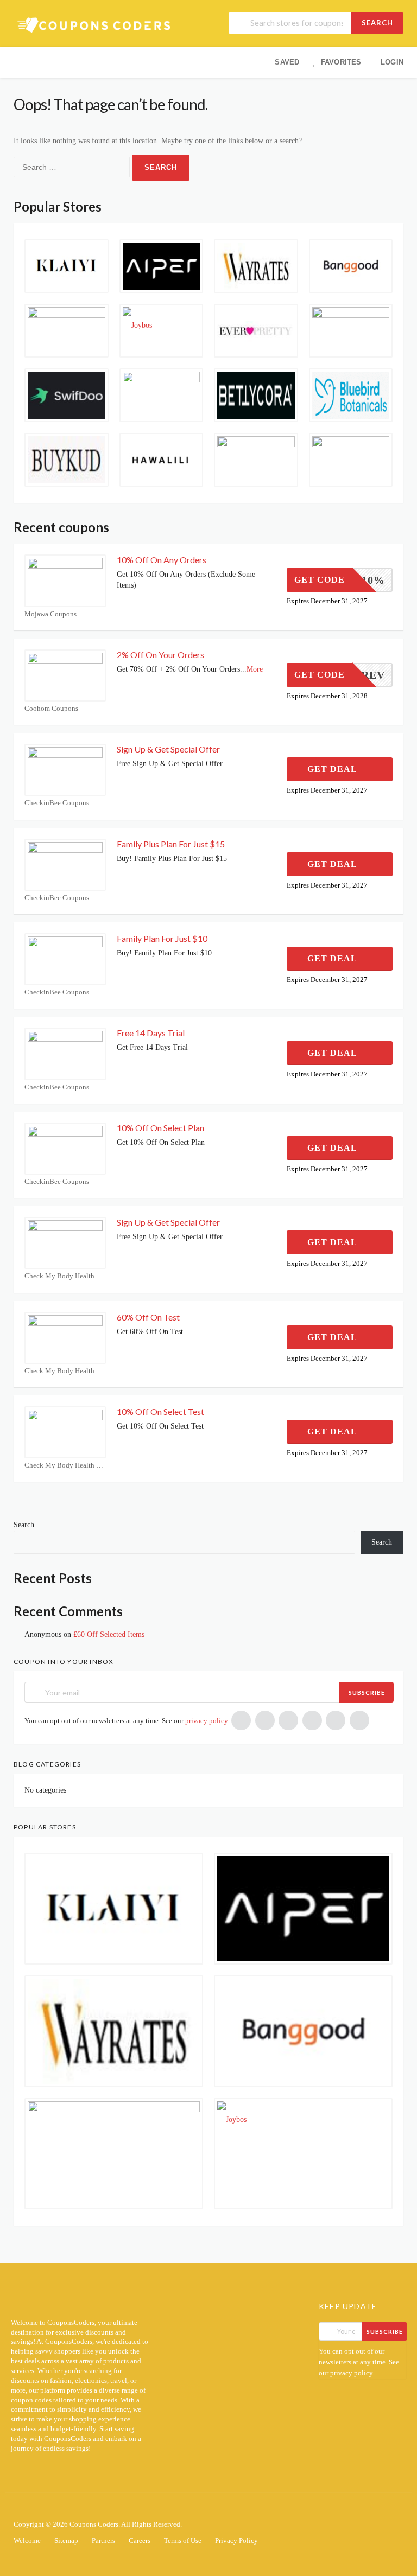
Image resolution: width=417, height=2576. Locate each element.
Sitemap (66, 2541)
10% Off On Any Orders (162, 560)
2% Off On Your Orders (160, 655)
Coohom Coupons (51, 708)
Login (392, 62)
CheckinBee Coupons (57, 803)
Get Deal (333, 769)
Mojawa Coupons (50, 614)
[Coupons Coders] (95, 25)
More (255, 669)
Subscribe (367, 1692)
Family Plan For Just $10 (162, 938)
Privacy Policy (236, 2541)
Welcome (27, 2541)
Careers (140, 2541)
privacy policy (206, 1721)
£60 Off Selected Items (109, 1634)
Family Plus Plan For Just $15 (171, 844)
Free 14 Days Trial (151, 1033)
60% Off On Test (148, 1317)
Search (377, 23)
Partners (103, 2541)
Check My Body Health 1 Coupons (65, 1276)
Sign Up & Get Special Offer (168, 749)
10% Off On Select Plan (160, 1128)
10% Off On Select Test (160, 1411)
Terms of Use (183, 2541)
